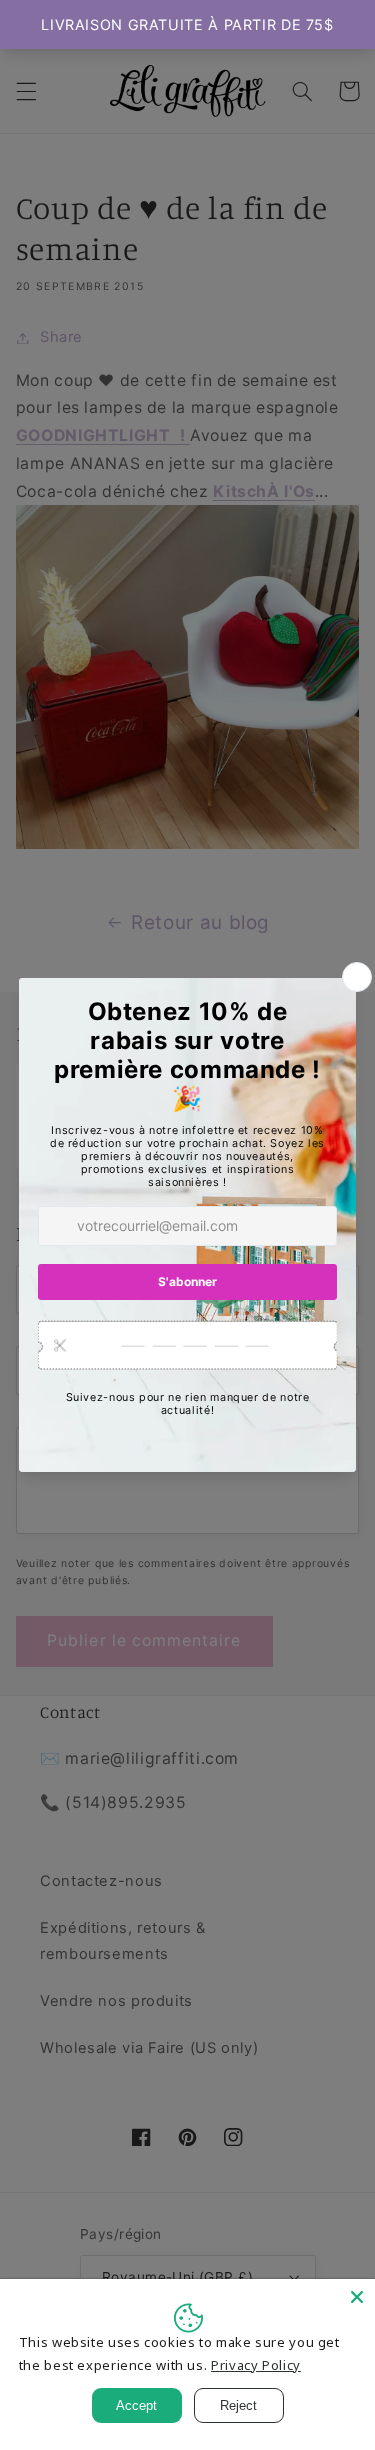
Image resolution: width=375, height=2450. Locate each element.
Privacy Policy (256, 2365)
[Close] (357, 2297)
